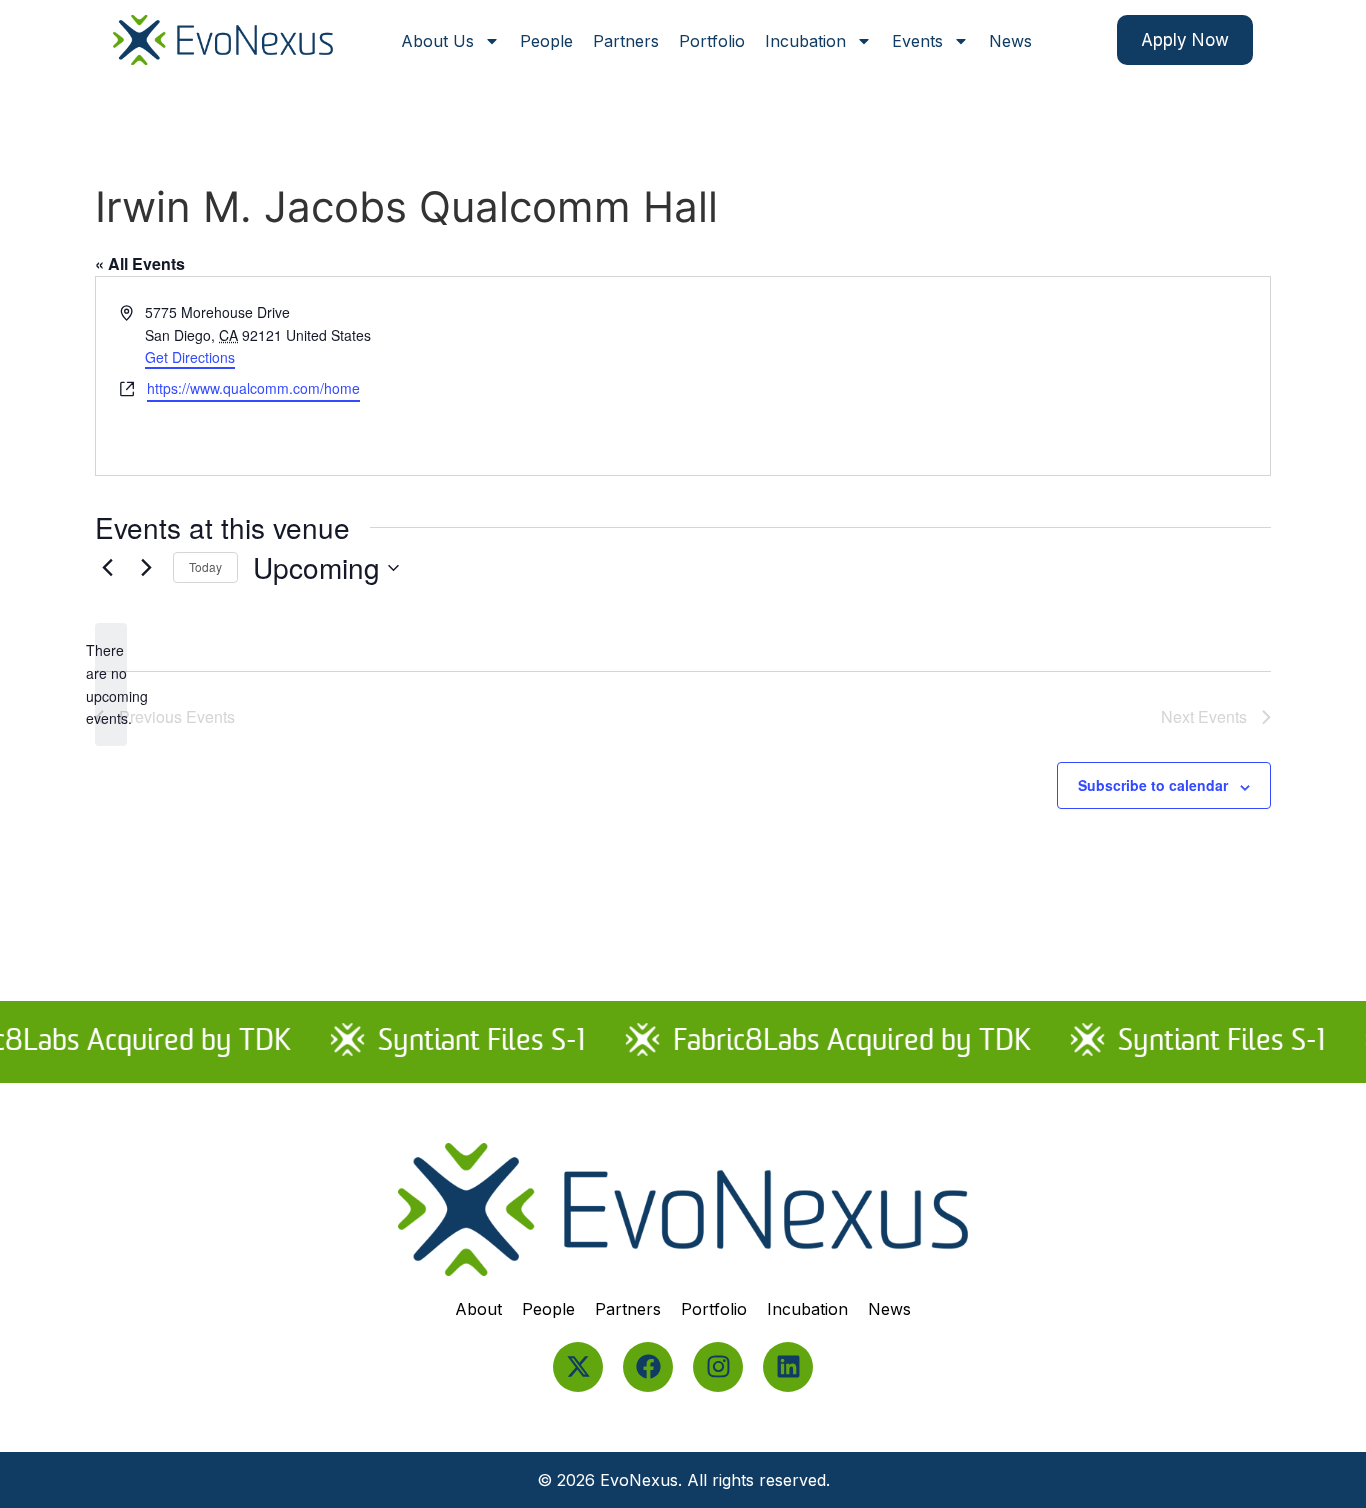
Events (917, 41)
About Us (437, 41)
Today (205, 566)
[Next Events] (146, 568)
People (546, 41)
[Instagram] (718, 1367)
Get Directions (190, 357)
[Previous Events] (107, 568)
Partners (626, 41)
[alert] (111, 684)
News (1010, 41)
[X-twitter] (578, 1367)
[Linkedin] (788, 1367)
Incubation (805, 41)
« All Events (140, 263)
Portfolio (712, 41)
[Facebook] (648, 1367)
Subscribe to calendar (1153, 785)
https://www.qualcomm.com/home (253, 388)
